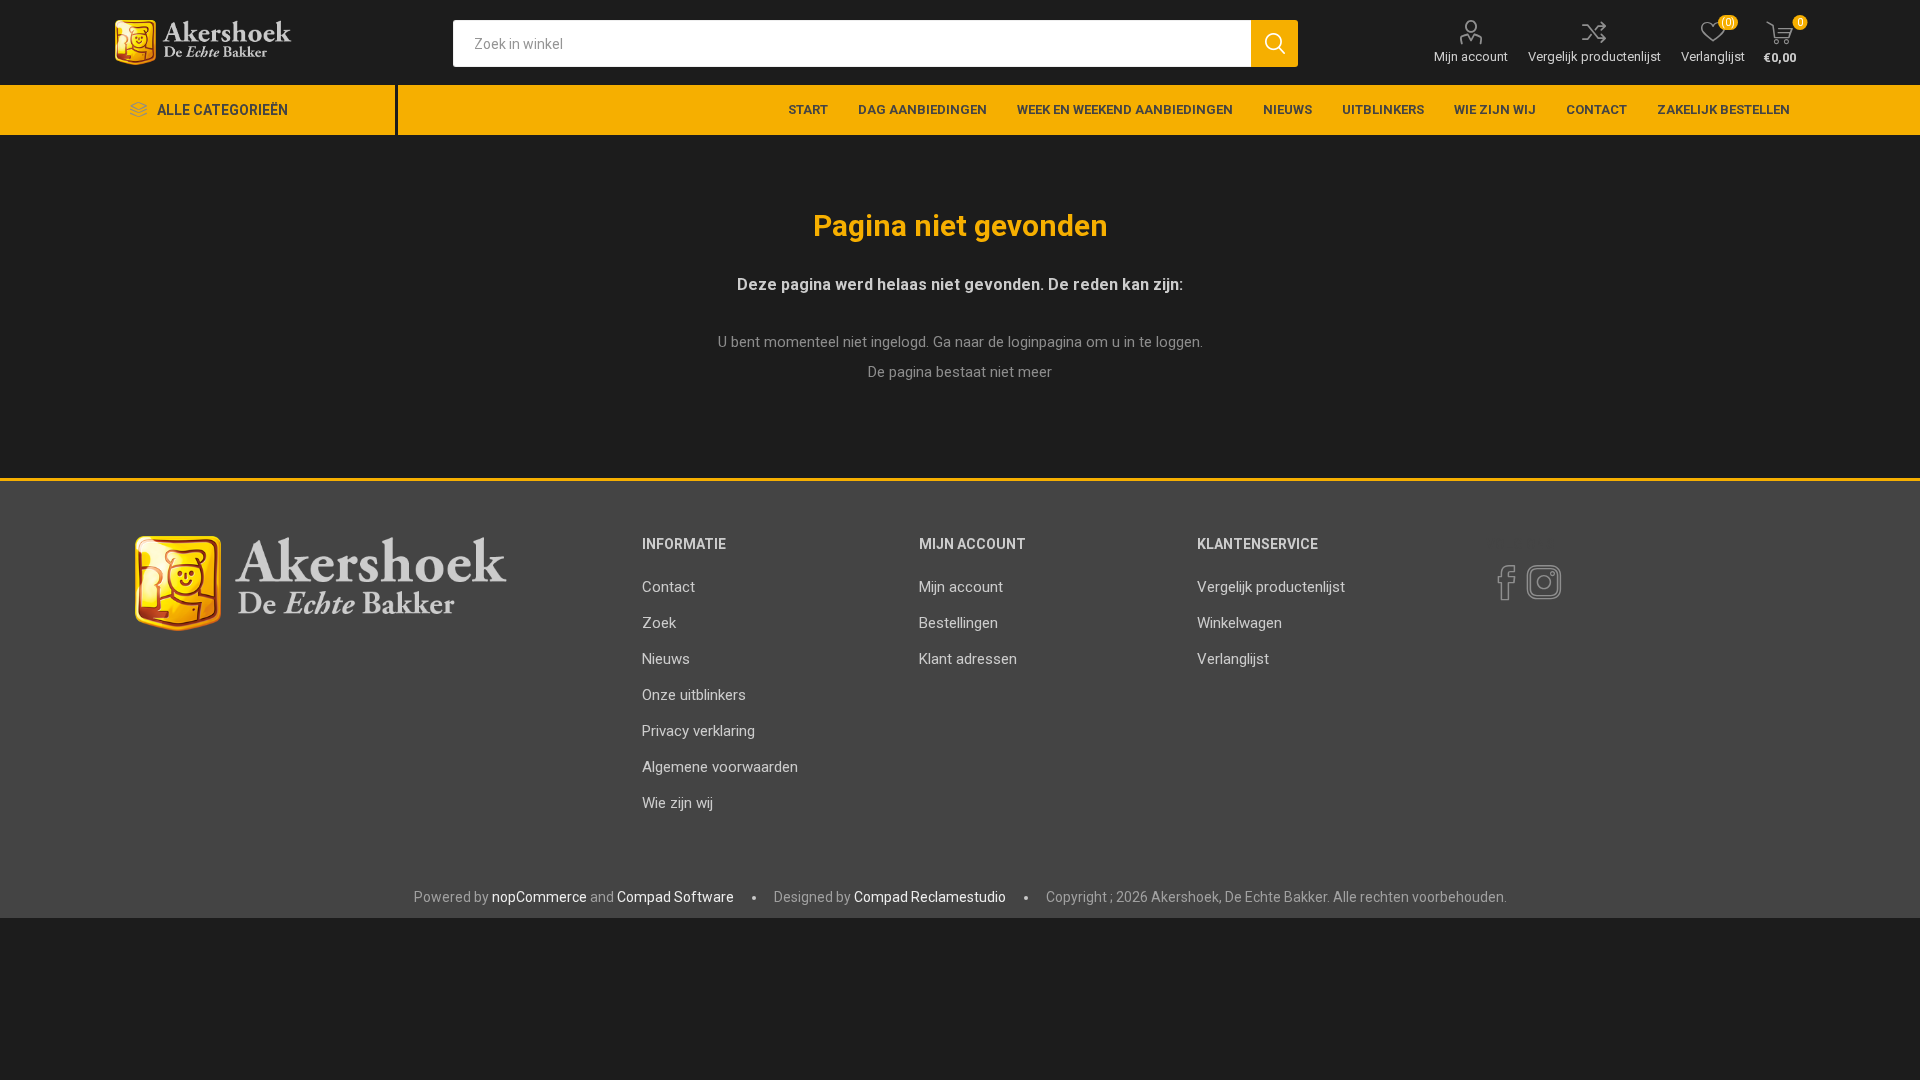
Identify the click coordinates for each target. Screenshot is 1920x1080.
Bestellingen (958, 623)
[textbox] (852, 43)
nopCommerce (539, 897)
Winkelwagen (1239, 623)
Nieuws (666, 659)
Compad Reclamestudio (930, 897)
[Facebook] (1505, 583)
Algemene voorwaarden (720, 767)
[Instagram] (1543, 583)
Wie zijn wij (677, 803)
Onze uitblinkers (694, 695)
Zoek (659, 623)
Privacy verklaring (698, 731)
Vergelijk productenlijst (1594, 56)
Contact (668, 587)
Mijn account (1471, 56)
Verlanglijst (1233, 659)
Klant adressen (968, 659)
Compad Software (675, 897)
